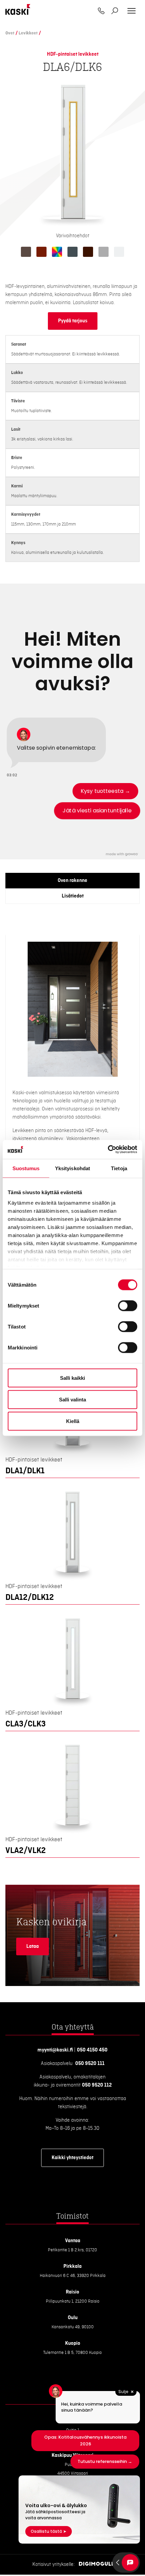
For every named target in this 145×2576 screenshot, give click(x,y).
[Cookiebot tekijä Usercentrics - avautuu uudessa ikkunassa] (108, 1150)
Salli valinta (72, 1399)
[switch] (128, 1306)
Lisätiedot (73, 896)
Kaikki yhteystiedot (72, 2158)
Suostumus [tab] (26, 1168)
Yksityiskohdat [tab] (72, 1168)
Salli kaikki (72, 1378)
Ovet (10, 33)
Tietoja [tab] (119, 1168)
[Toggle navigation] (132, 11)
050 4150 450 (92, 2050)
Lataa (33, 1947)
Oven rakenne (72, 881)
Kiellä (73, 1421)
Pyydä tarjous (73, 321)
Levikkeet (28, 33)
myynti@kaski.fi (55, 2050)
